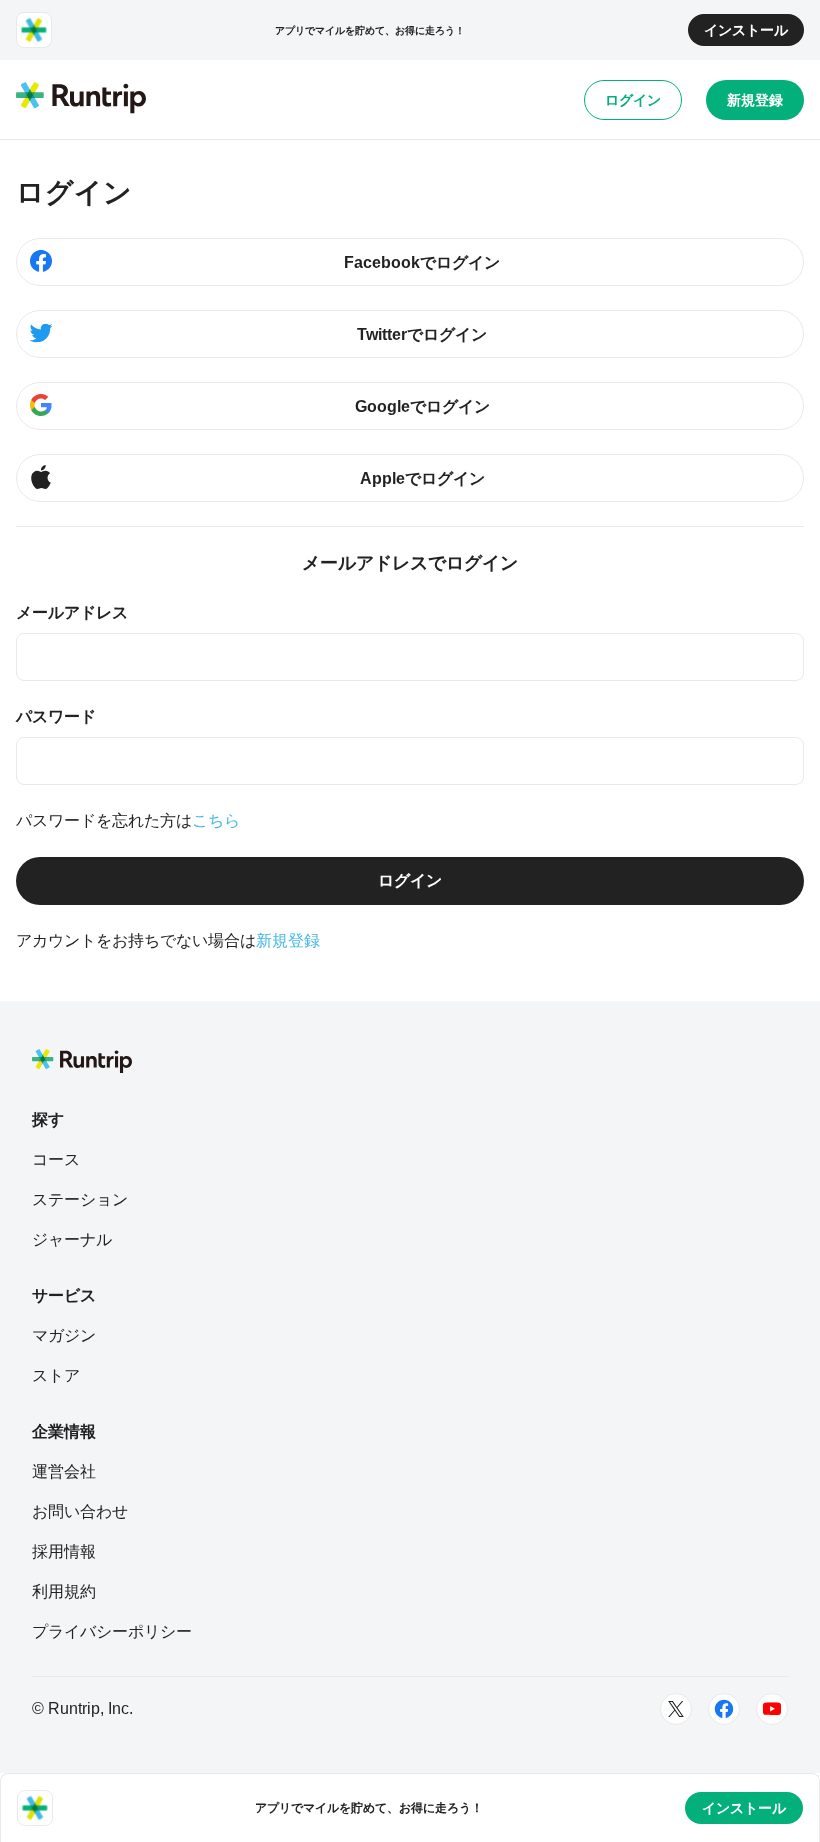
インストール (746, 30)
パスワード (56, 716)
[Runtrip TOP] (81, 99)
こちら (216, 820)
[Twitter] (676, 1709)
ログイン (633, 100)
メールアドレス (72, 612)
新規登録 (755, 100)
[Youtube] (772, 1709)
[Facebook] (724, 1709)
